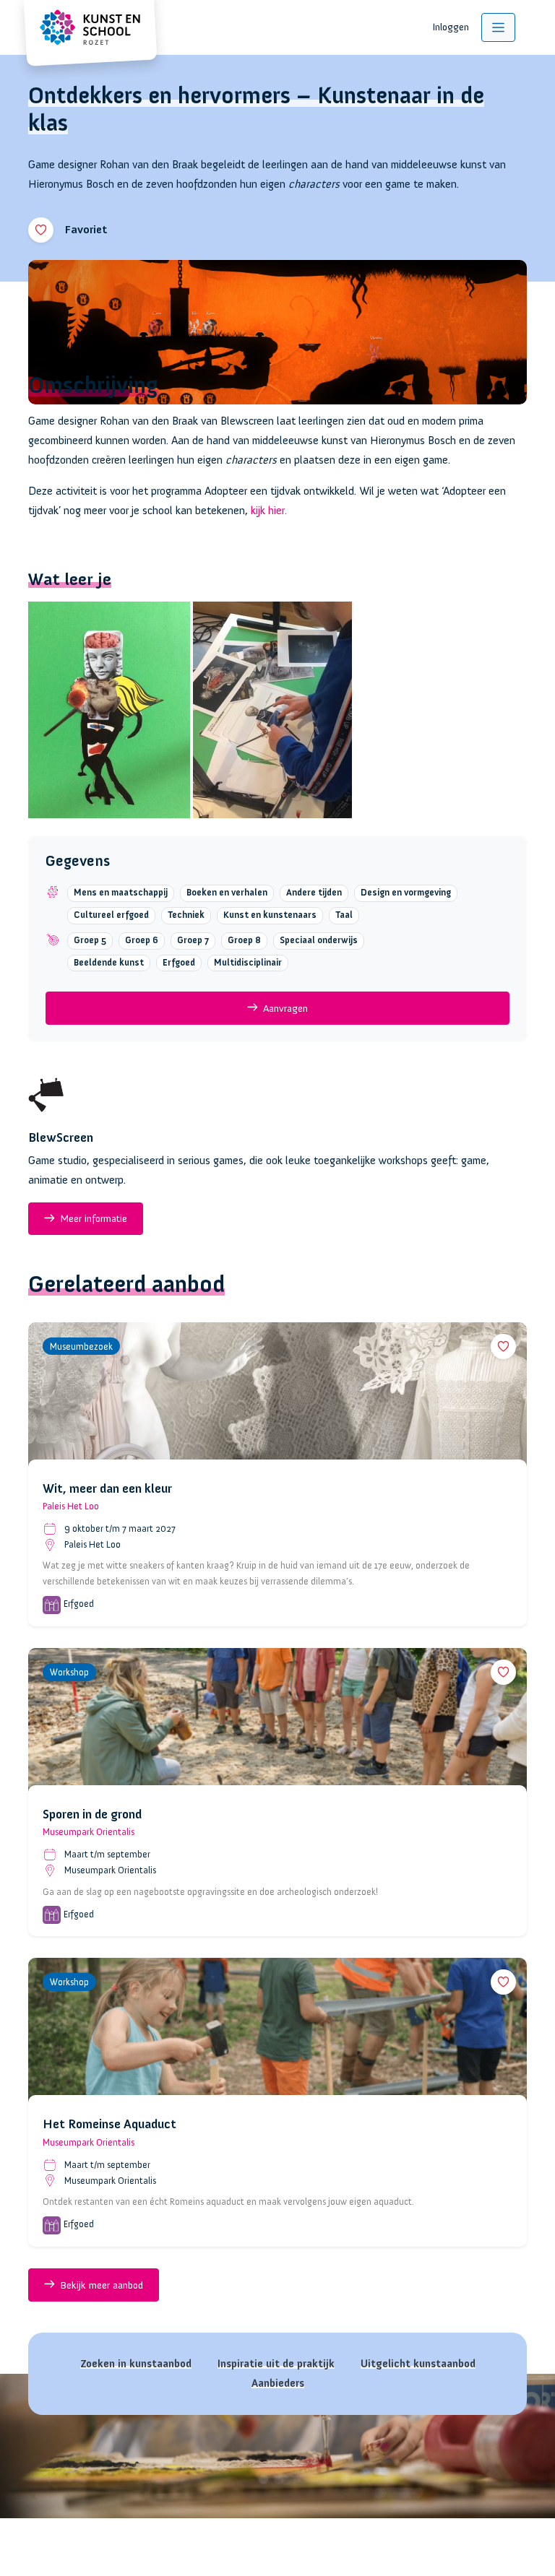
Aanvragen (285, 1008)
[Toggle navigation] (498, 27)
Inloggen (451, 27)
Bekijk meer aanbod (102, 2285)
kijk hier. (269, 511)
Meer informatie (94, 1218)
